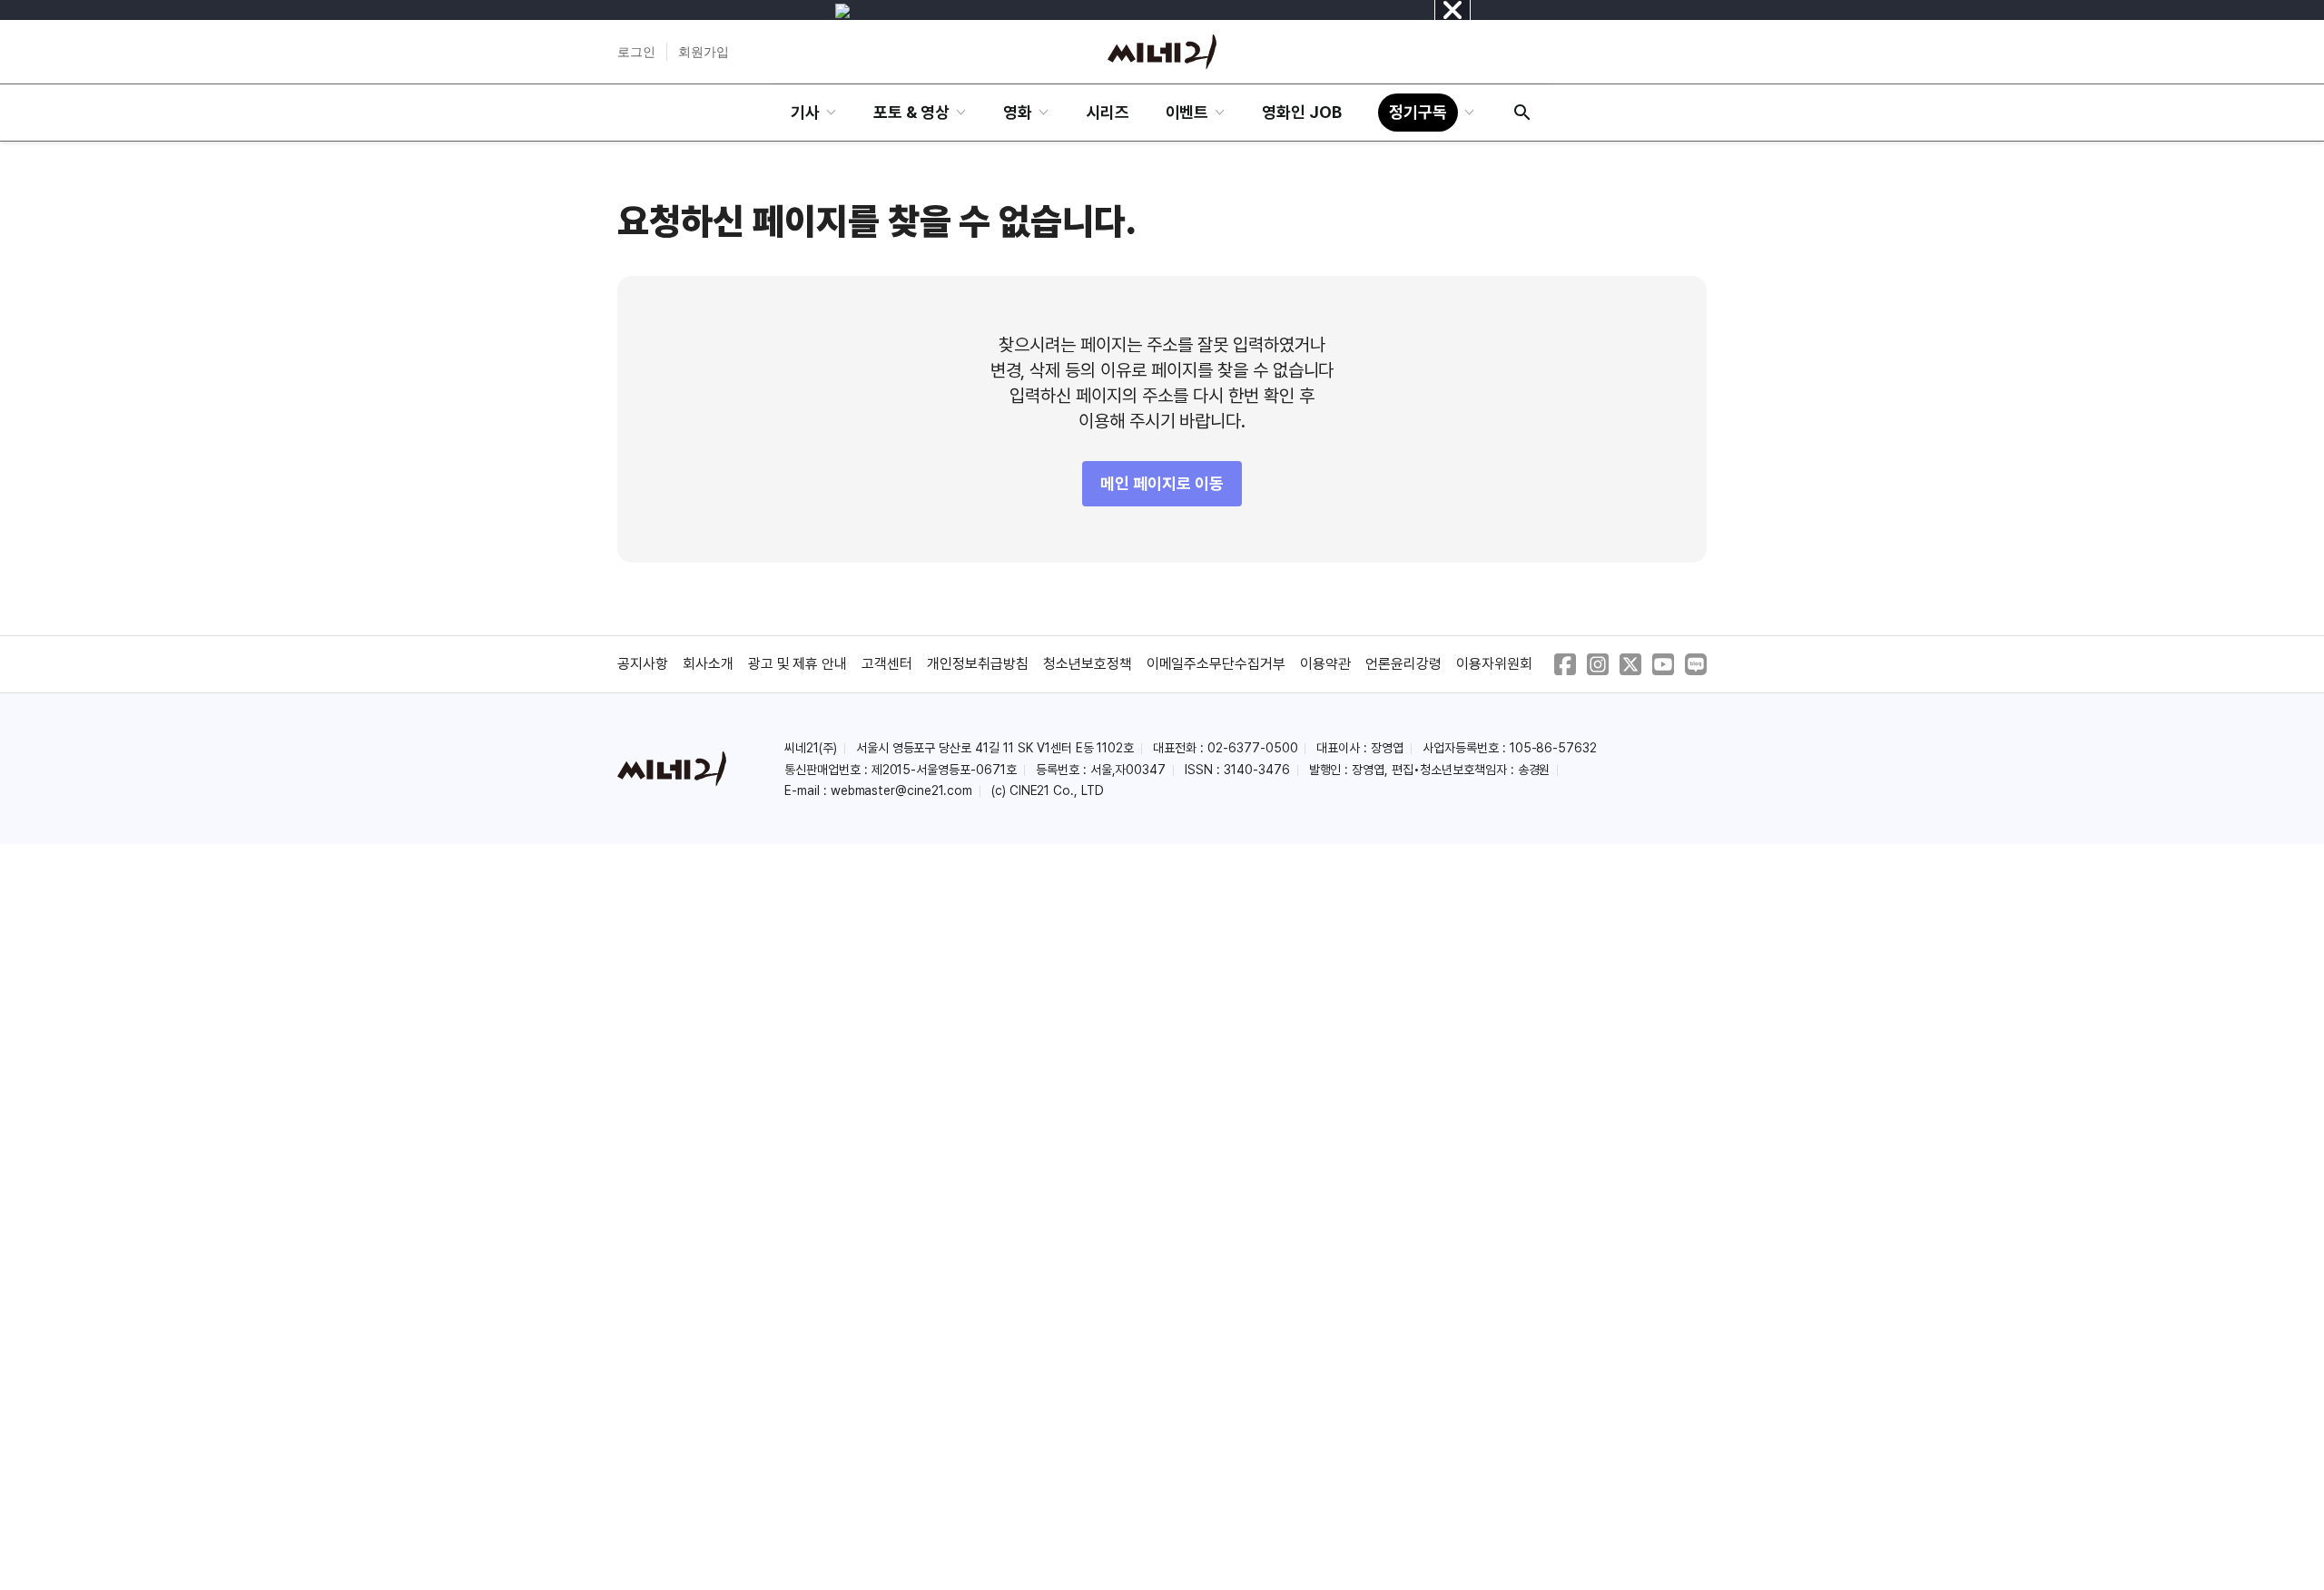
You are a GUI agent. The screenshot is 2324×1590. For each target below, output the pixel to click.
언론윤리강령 (1403, 664)
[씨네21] (1162, 52)
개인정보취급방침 (978, 664)
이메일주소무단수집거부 (1216, 664)
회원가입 (704, 52)
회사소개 (708, 664)
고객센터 (887, 664)
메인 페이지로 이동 (1162, 483)
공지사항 (643, 664)
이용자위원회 (1494, 664)
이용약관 (1325, 664)
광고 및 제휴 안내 (798, 664)
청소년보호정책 (1088, 664)
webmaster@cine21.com (901, 790)
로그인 (636, 52)
